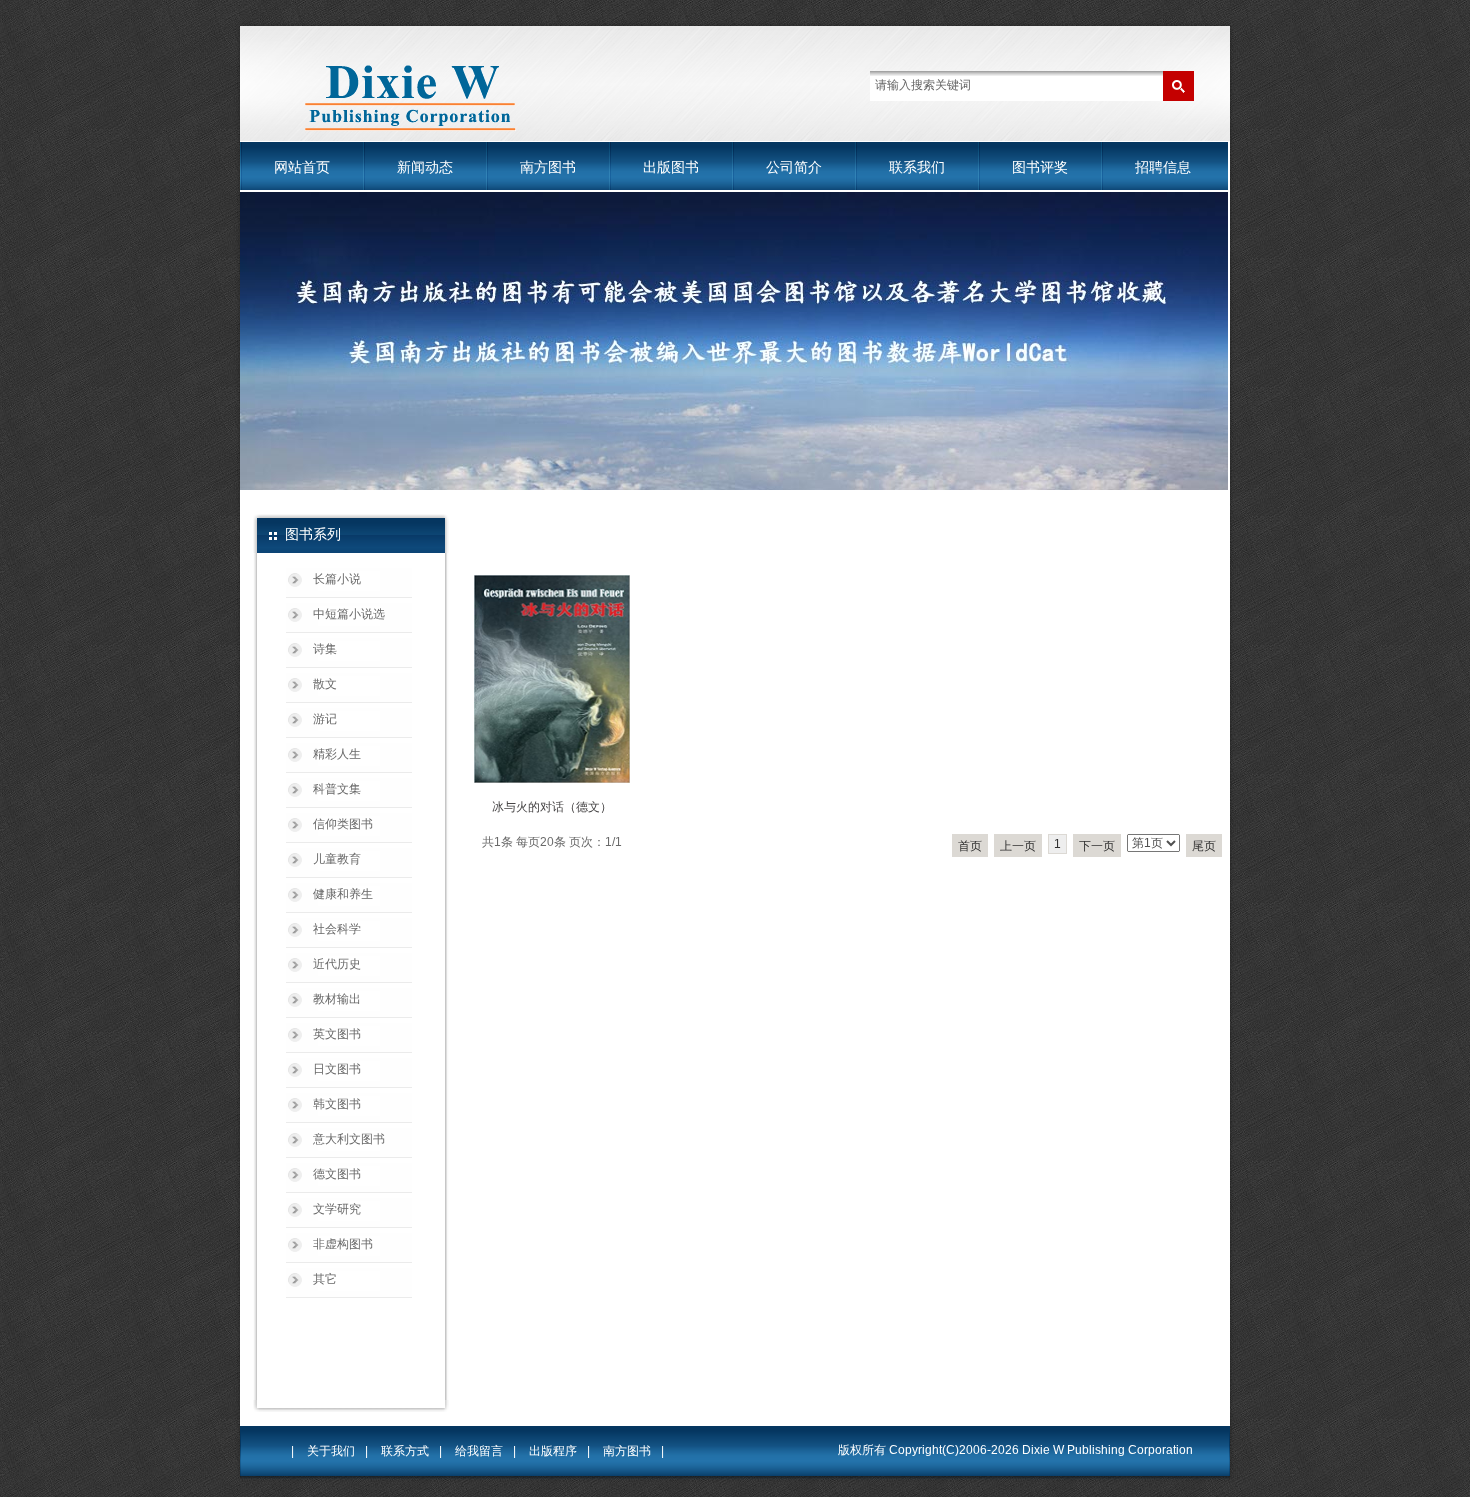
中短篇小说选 (349, 614)
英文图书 (337, 1034)
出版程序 (553, 1451)
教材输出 (337, 999)
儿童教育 (337, 859)
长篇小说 (337, 579)
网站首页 (302, 167)
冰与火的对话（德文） (552, 807)
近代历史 (337, 964)
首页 (970, 846)
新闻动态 (425, 167)
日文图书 (337, 1069)
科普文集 (337, 789)
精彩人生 (337, 754)
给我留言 (479, 1451)
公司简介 (794, 167)
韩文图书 (337, 1104)
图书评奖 (1040, 167)
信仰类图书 (343, 824)
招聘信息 (1163, 167)
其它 (325, 1279)
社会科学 (337, 929)
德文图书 (337, 1174)
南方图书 (548, 167)
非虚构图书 (343, 1244)
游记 (325, 719)
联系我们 (917, 167)
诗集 (325, 649)
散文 (325, 684)
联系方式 (405, 1451)
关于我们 (331, 1451)
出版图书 (671, 167)
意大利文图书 (349, 1139)
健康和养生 (343, 894)
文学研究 (337, 1209)
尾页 (1204, 846)
